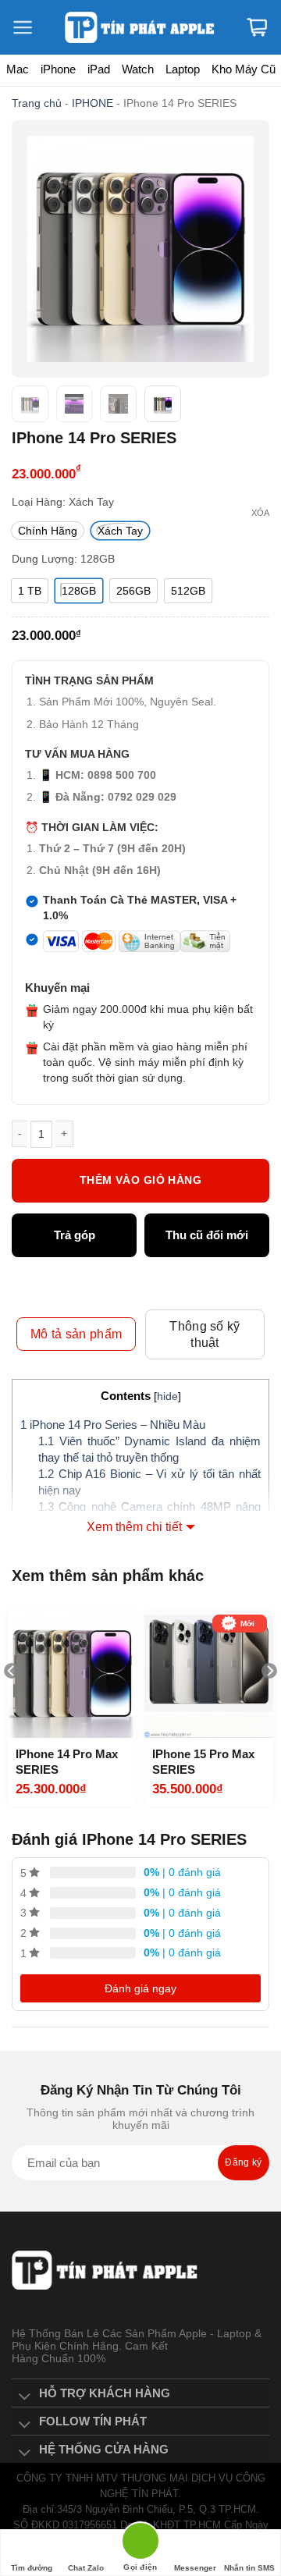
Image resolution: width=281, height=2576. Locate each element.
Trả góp (75, 1235)
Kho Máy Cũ (244, 69)
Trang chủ (37, 103)
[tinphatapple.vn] (141, 28)
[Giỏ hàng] (257, 27)
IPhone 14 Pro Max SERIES (67, 1762)
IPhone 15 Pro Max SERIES (203, 1762)
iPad (99, 69)
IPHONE (92, 103)
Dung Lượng (43, 559)
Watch (138, 69)
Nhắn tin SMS (249, 2568)
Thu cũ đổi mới (207, 1235)
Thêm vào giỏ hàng (140, 1180)
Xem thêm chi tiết (134, 1527)
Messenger (195, 2568)
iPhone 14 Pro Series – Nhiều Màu (113, 1425)
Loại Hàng (37, 502)
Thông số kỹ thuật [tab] (205, 1334)
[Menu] (31, 27)
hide (167, 1396)
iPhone (58, 69)
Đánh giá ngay (140, 1988)
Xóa (260, 513)
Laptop (183, 69)
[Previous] (12, 1702)
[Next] (269, 1702)
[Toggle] (25, 2397)
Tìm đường (32, 2568)
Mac (18, 69)
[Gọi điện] (140, 2544)
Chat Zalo (86, 2568)
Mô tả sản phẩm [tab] (76, 1334)
